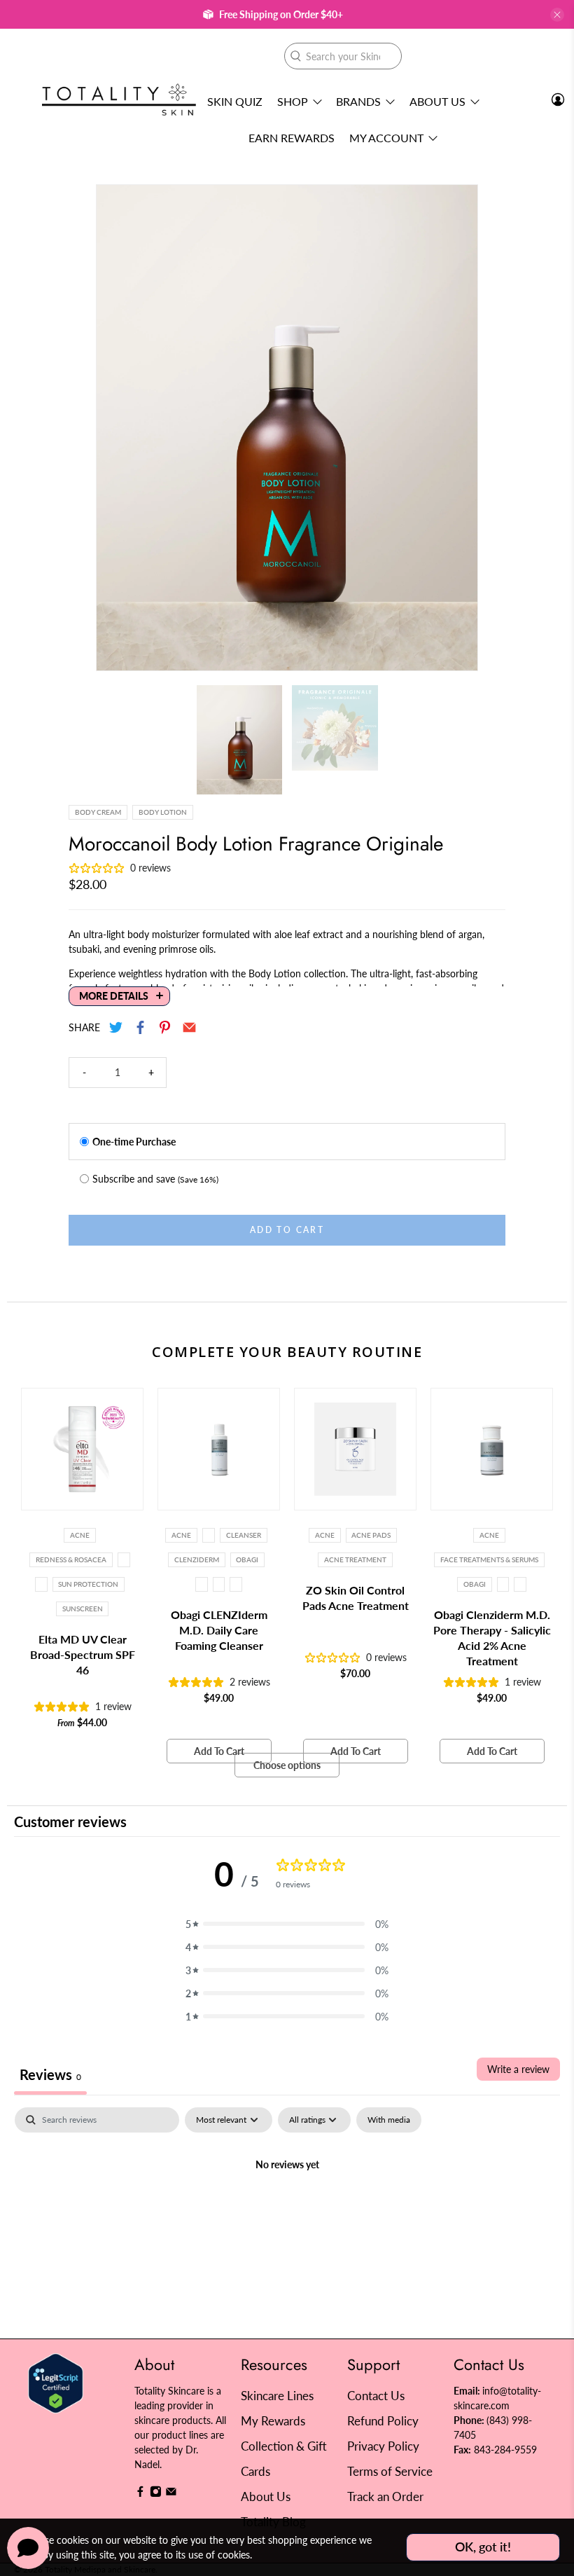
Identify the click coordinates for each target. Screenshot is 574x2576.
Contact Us (376, 2396)
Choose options (287, 1765)
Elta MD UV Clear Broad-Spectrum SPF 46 (83, 1654)
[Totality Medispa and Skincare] (119, 100)
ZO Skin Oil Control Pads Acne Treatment (356, 1598)
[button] (287, 1924)
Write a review (518, 2069)
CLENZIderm (197, 1559)
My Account (386, 138)
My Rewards (273, 2421)
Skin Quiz (235, 101)
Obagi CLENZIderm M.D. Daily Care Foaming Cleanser (219, 1630)
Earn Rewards (292, 138)
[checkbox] (389, 2120)
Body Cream (98, 812)
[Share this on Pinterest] (166, 1027)
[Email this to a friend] (190, 1027)
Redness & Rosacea (71, 1559)
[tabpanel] (287, 2212)
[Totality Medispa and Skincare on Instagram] (156, 2494)
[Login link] (558, 99)
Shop (293, 101)
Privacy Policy (383, 2446)
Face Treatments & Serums (489, 1559)
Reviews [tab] (50, 2074)
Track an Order (385, 2496)
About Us (437, 101)
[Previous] (119, 427)
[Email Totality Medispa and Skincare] (171, 2494)
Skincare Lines (277, 2396)
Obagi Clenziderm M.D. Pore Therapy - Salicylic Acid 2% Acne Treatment (492, 1638)
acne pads (371, 1535)
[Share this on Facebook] (141, 1027)
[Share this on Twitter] (117, 1027)
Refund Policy (383, 2421)
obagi (247, 1559)
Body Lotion (163, 812)
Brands (358, 101)
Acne (80, 1535)
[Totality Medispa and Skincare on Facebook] (140, 2494)
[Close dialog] (542, 1152)
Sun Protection (88, 1584)
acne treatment (355, 1559)
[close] (557, 15)
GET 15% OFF (151, 1362)
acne (325, 1535)
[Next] (455, 427)
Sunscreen (83, 1609)
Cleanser (244, 1535)
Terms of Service (390, 2471)
